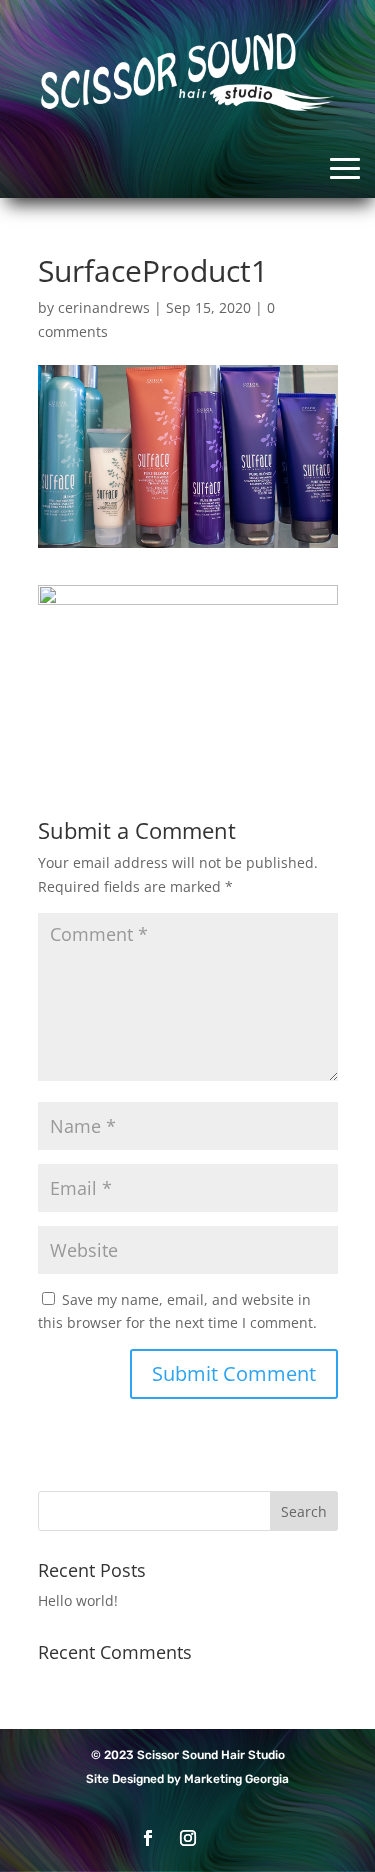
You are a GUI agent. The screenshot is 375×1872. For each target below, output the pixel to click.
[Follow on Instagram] (188, 1838)
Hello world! (78, 1600)
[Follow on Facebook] (148, 1838)
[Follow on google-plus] (228, 1838)
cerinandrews (104, 307)
